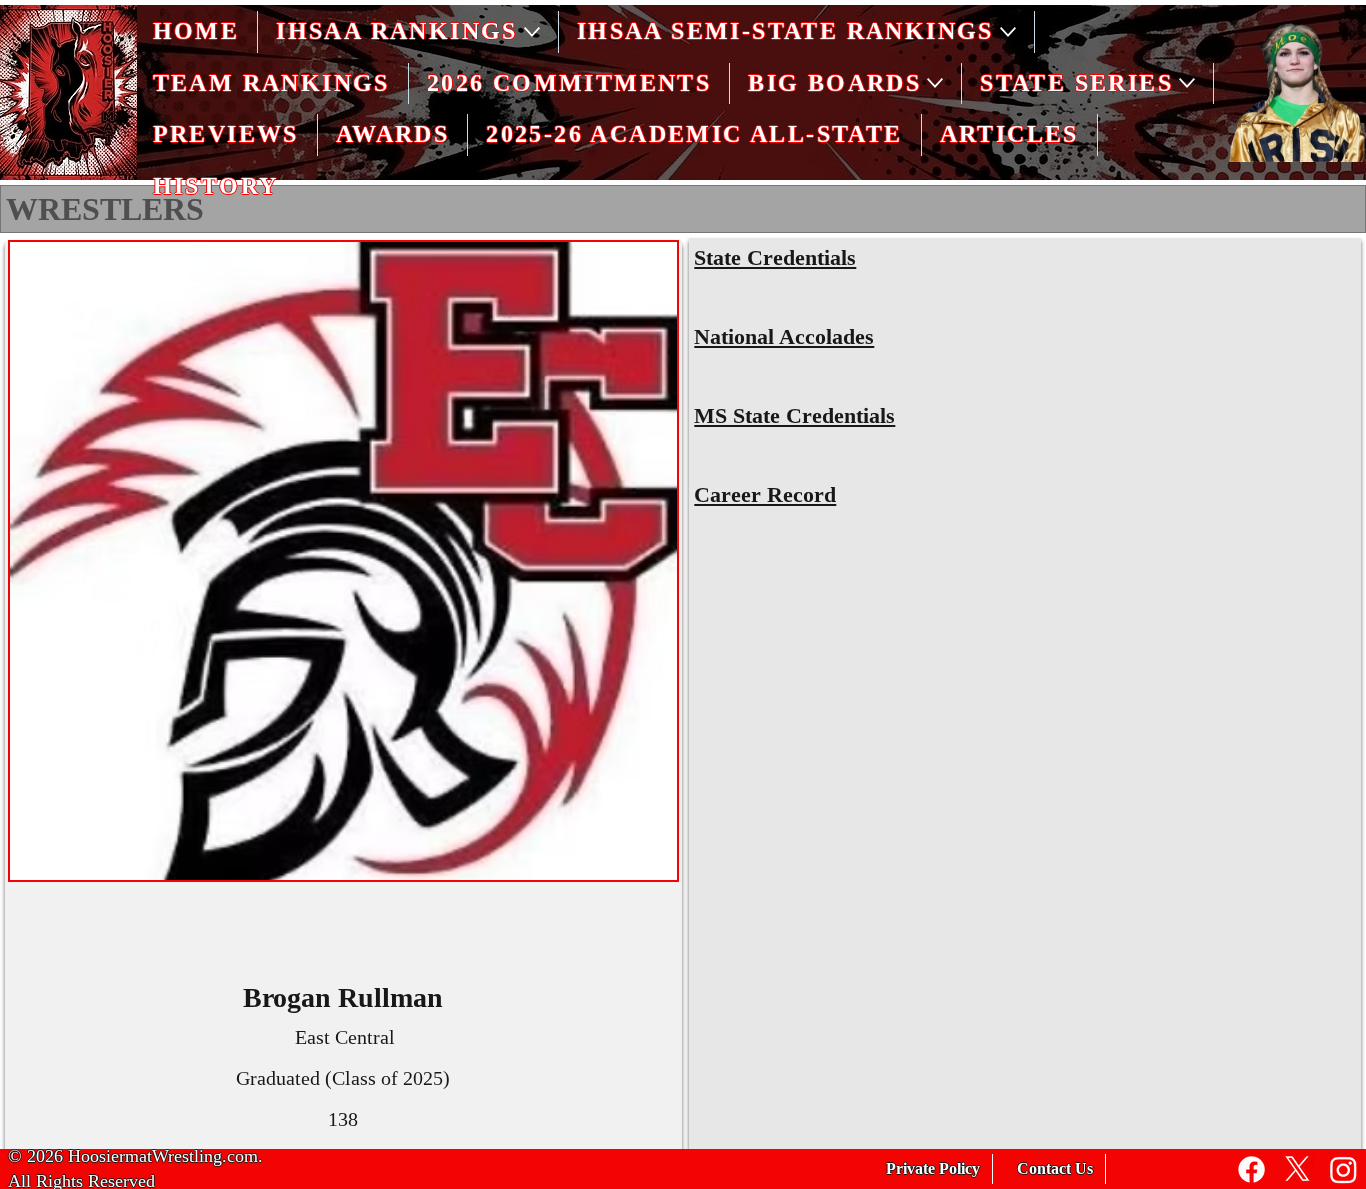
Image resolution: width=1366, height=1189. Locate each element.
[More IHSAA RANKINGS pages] (532, 32)
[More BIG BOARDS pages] (935, 83)
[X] (1297, 1169)
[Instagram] (1343, 1169)
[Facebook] (1251, 1169)
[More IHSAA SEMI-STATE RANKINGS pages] (1008, 32)
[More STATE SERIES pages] (1187, 83)
